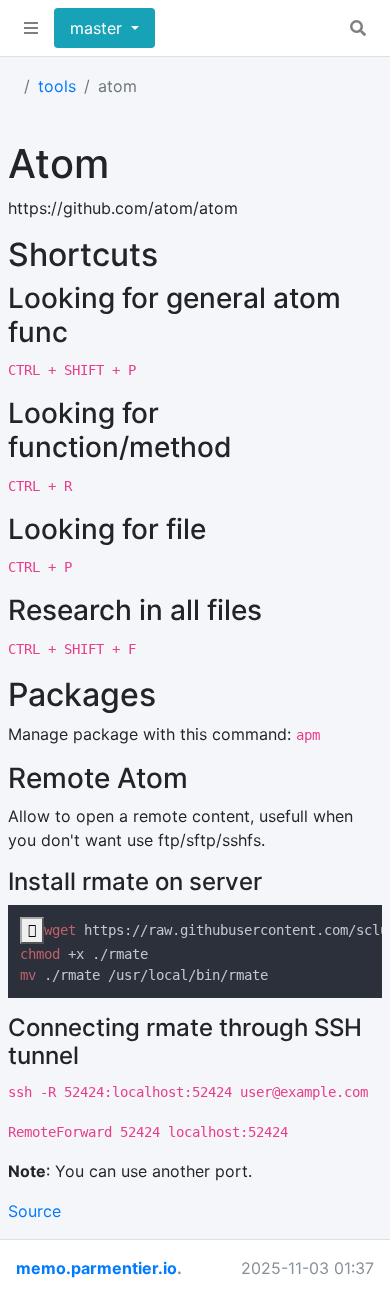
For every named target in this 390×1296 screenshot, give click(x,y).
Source (34, 1211)
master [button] (98, 28)
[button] (31, 28)
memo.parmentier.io (96, 1268)
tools (57, 86)
